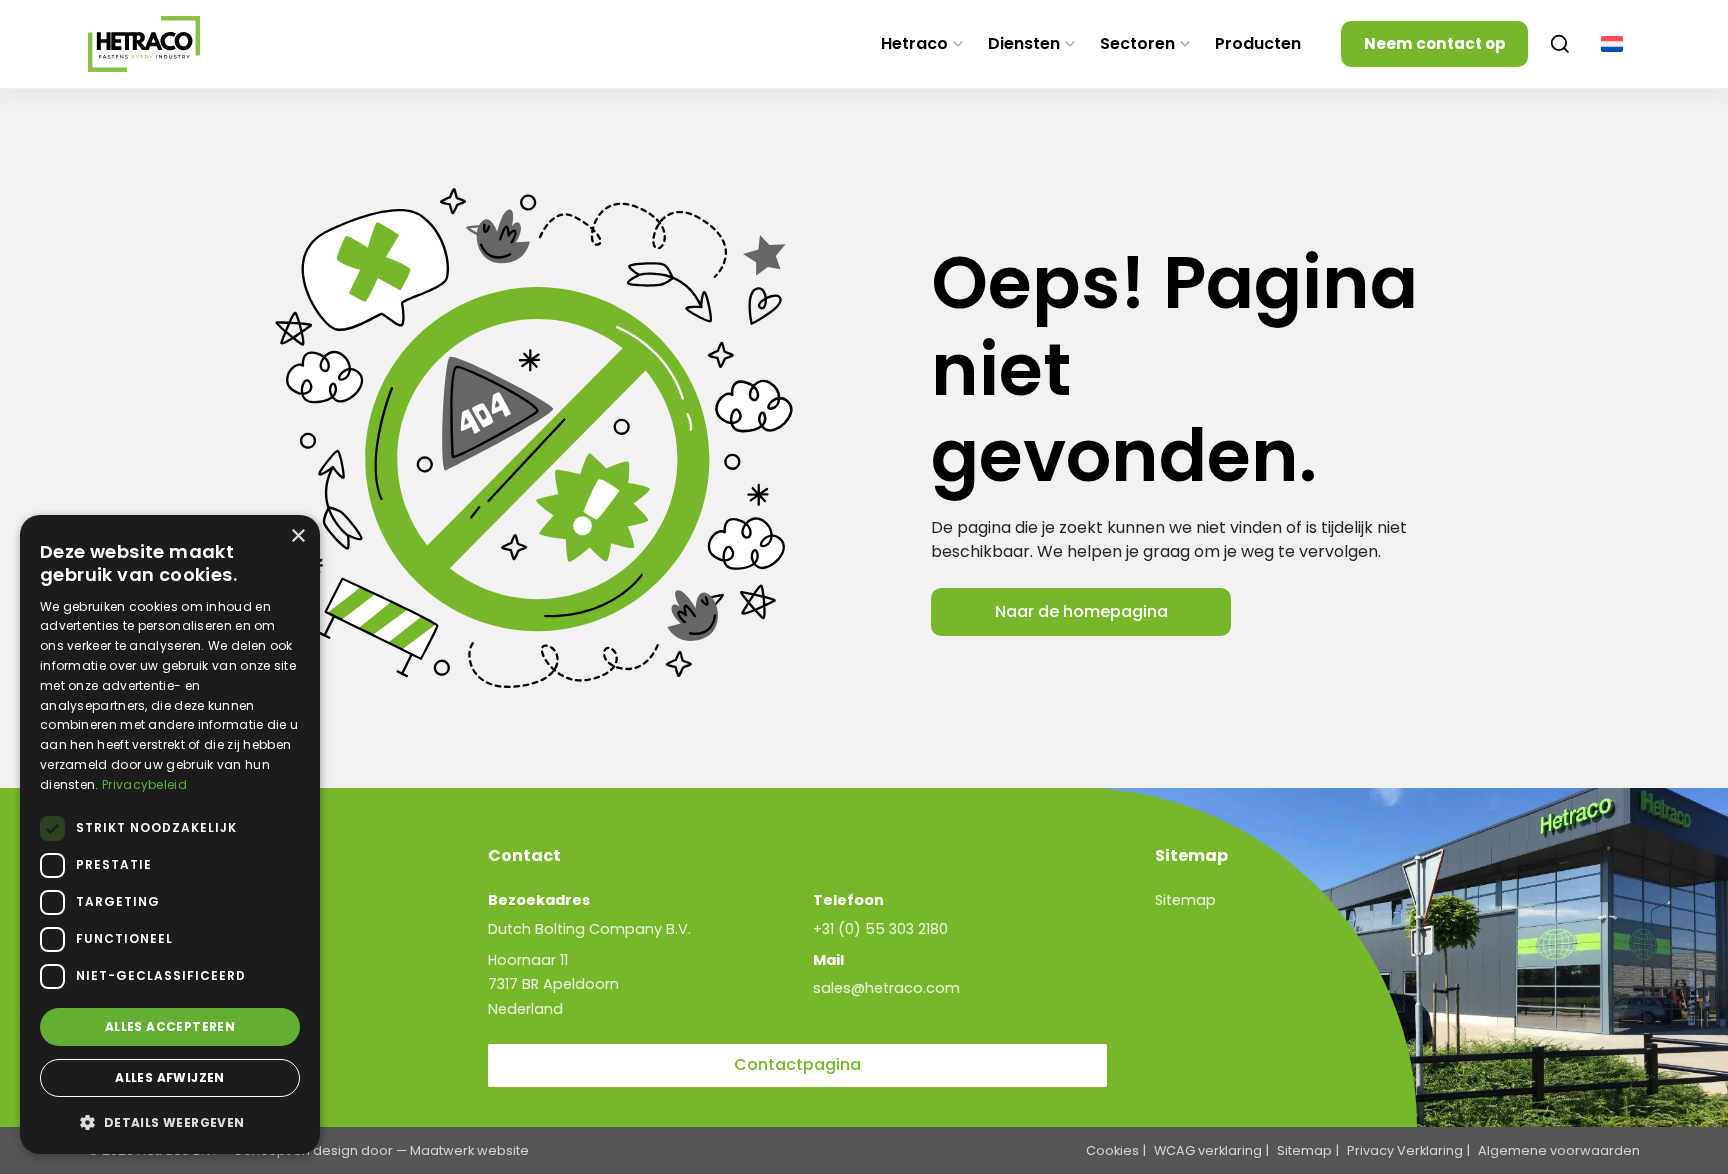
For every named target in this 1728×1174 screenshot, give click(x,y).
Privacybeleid (144, 784)
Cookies (1112, 1150)
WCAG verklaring (1208, 1150)
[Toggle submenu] (958, 44)
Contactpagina (797, 1064)
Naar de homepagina (1081, 611)
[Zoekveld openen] (1560, 44)
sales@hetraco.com (886, 988)
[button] (170, 1122)
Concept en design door (313, 1150)
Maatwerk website (469, 1150)
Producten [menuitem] (1258, 43)
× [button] (297, 536)
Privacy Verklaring (1405, 1150)
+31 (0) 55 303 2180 (880, 929)
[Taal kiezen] (1612, 44)
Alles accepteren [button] (170, 1026)
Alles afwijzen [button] (170, 1077)
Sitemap (1185, 900)
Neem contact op (1435, 43)
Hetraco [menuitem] (914, 43)
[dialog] (170, 834)
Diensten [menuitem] (1024, 43)
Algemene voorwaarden (1559, 1150)
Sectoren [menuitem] (1137, 43)
